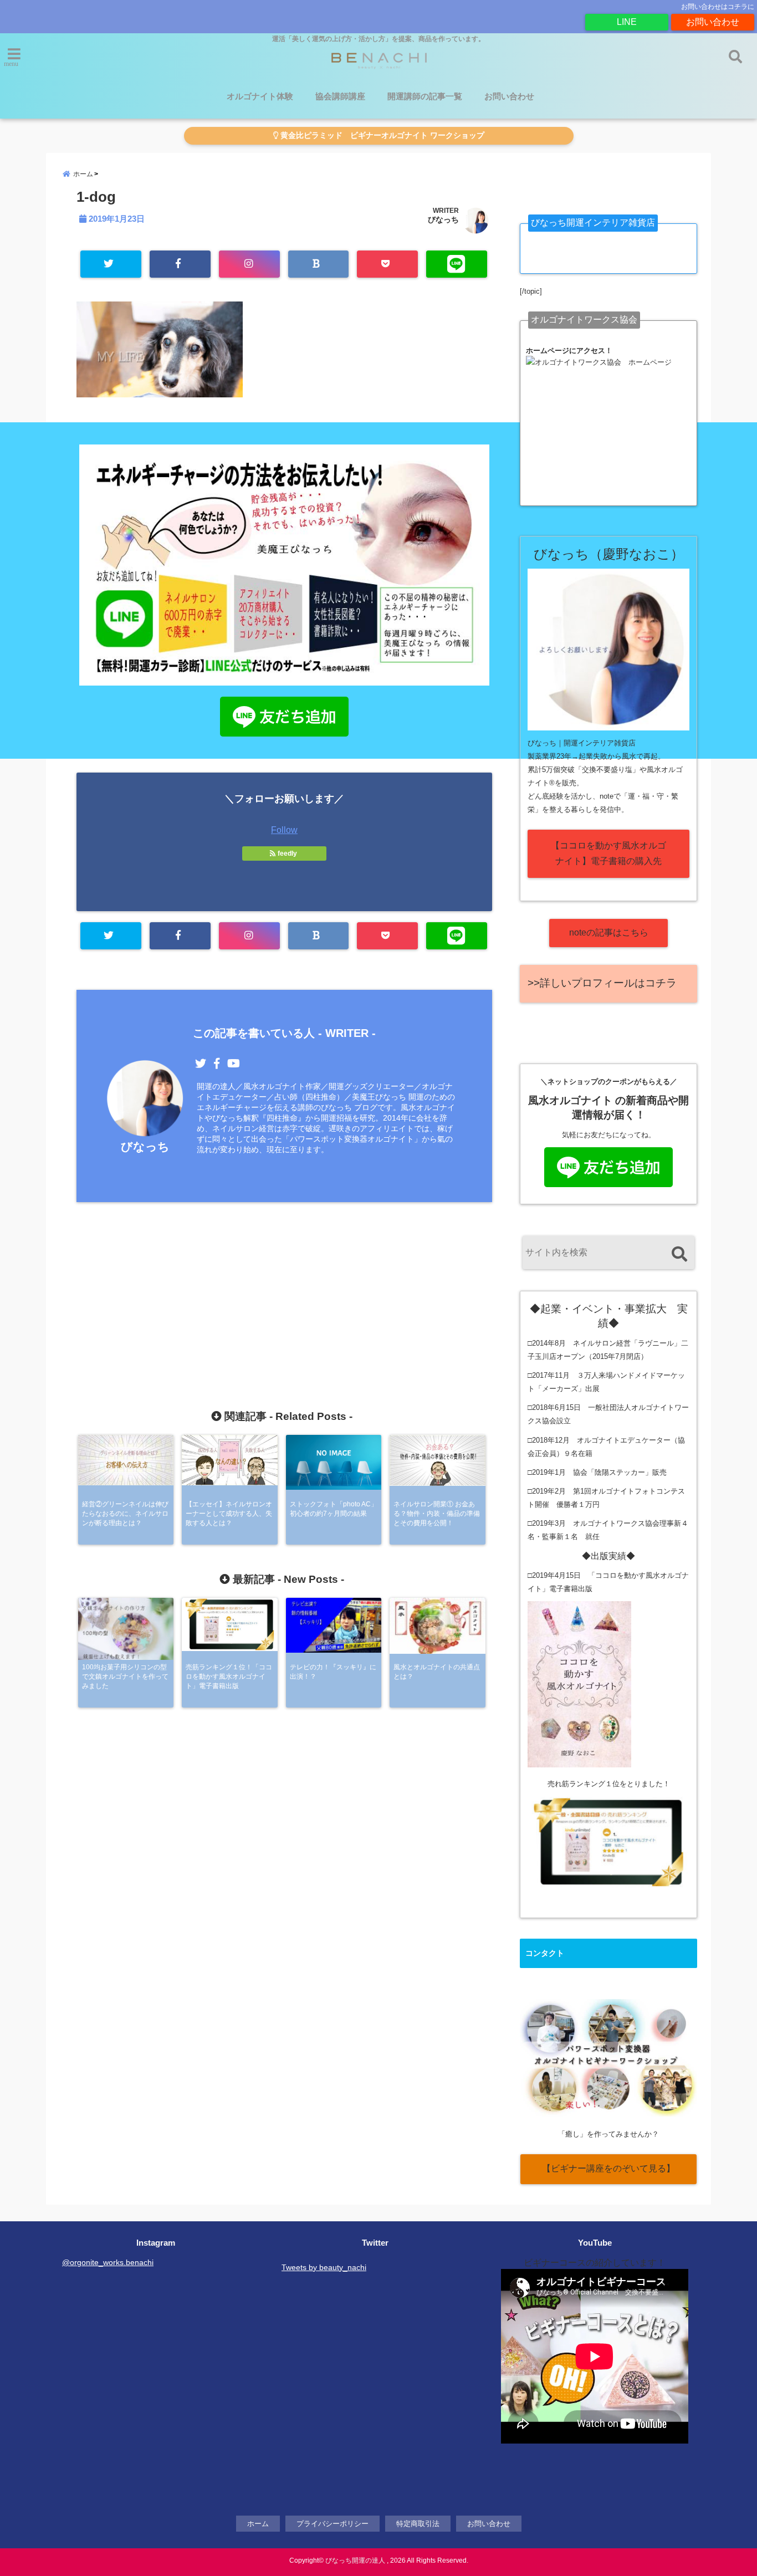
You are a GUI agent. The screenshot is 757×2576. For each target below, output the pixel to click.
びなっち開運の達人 (355, 2560)
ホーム (258, 2524)
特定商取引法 (418, 2524)
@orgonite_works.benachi (108, 2262)
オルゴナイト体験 (260, 96)
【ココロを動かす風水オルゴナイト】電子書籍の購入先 (608, 853)
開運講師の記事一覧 (425, 96)
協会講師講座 (340, 96)
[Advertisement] (284, 1282)
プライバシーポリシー (333, 2524)
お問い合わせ (713, 22)
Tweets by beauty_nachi (324, 2267)
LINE (627, 22)
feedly (287, 853)
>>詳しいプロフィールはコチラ (602, 983)
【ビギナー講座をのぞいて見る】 (608, 2168)
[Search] (679, 1254)
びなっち (443, 219)
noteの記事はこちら (609, 932)
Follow (284, 830)
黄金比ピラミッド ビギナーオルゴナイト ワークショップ (381, 136)
